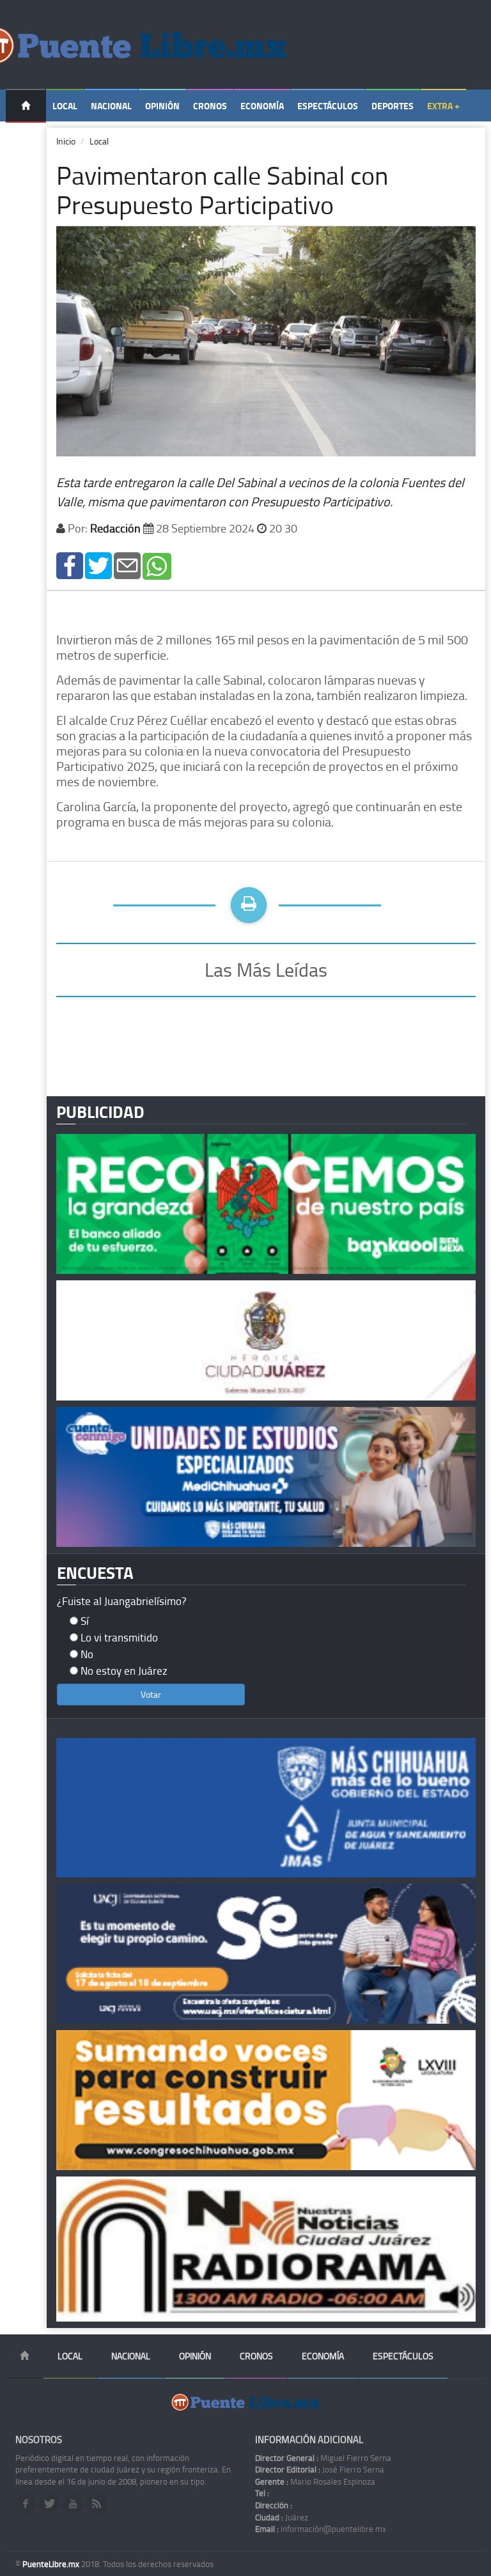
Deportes (393, 106)
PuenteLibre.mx (52, 2564)
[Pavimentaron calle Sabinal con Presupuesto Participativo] (70, 565)
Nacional (111, 106)
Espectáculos (328, 106)
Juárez (282, 2517)
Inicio (66, 141)
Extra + (443, 106)
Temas (26, 138)
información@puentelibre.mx (321, 2529)
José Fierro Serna (320, 2469)
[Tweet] (98, 565)
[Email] (127, 565)
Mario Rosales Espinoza (315, 2481)
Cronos (210, 106)
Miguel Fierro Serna (323, 2458)
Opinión (162, 106)
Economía (262, 106)
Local (65, 106)
